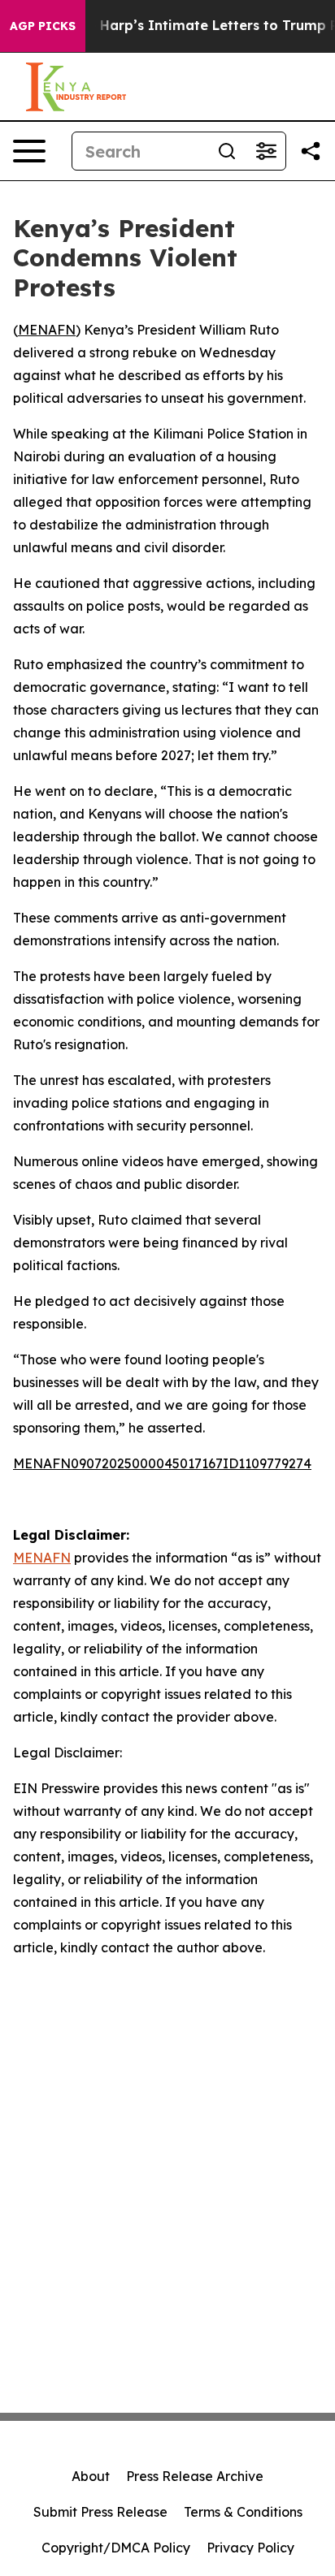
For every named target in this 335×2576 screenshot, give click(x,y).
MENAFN (47, 330)
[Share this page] (311, 151)
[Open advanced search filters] (266, 151)
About (91, 2476)
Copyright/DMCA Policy (116, 2548)
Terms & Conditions (243, 2512)
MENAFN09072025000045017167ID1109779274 (162, 1463)
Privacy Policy (250, 2548)
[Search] (227, 151)
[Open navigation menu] (29, 151)
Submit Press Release (100, 2512)
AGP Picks (43, 26)
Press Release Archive (195, 2476)
